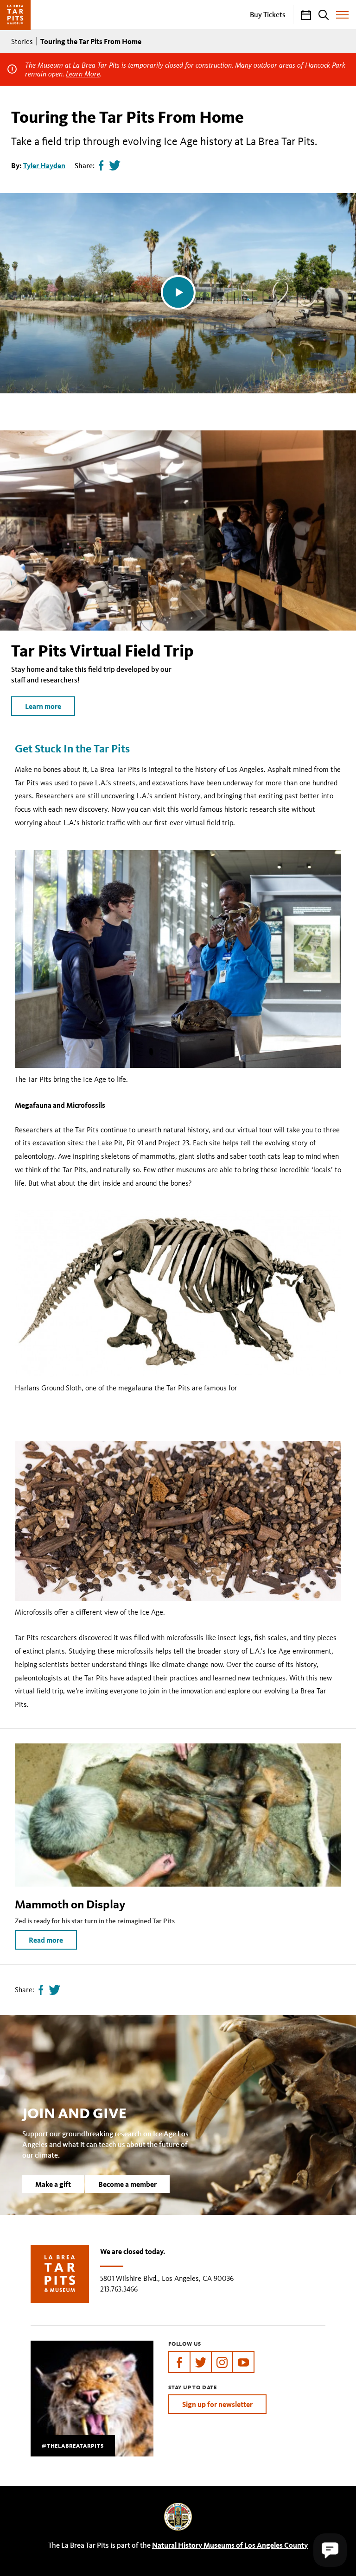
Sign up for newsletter (217, 2404)
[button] (330, 2550)
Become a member (127, 2184)
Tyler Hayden (44, 165)
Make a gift (53, 2184)
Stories (22, 41)
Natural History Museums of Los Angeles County (230, 2545)
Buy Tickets (268, 14)
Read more (46, 1940)
